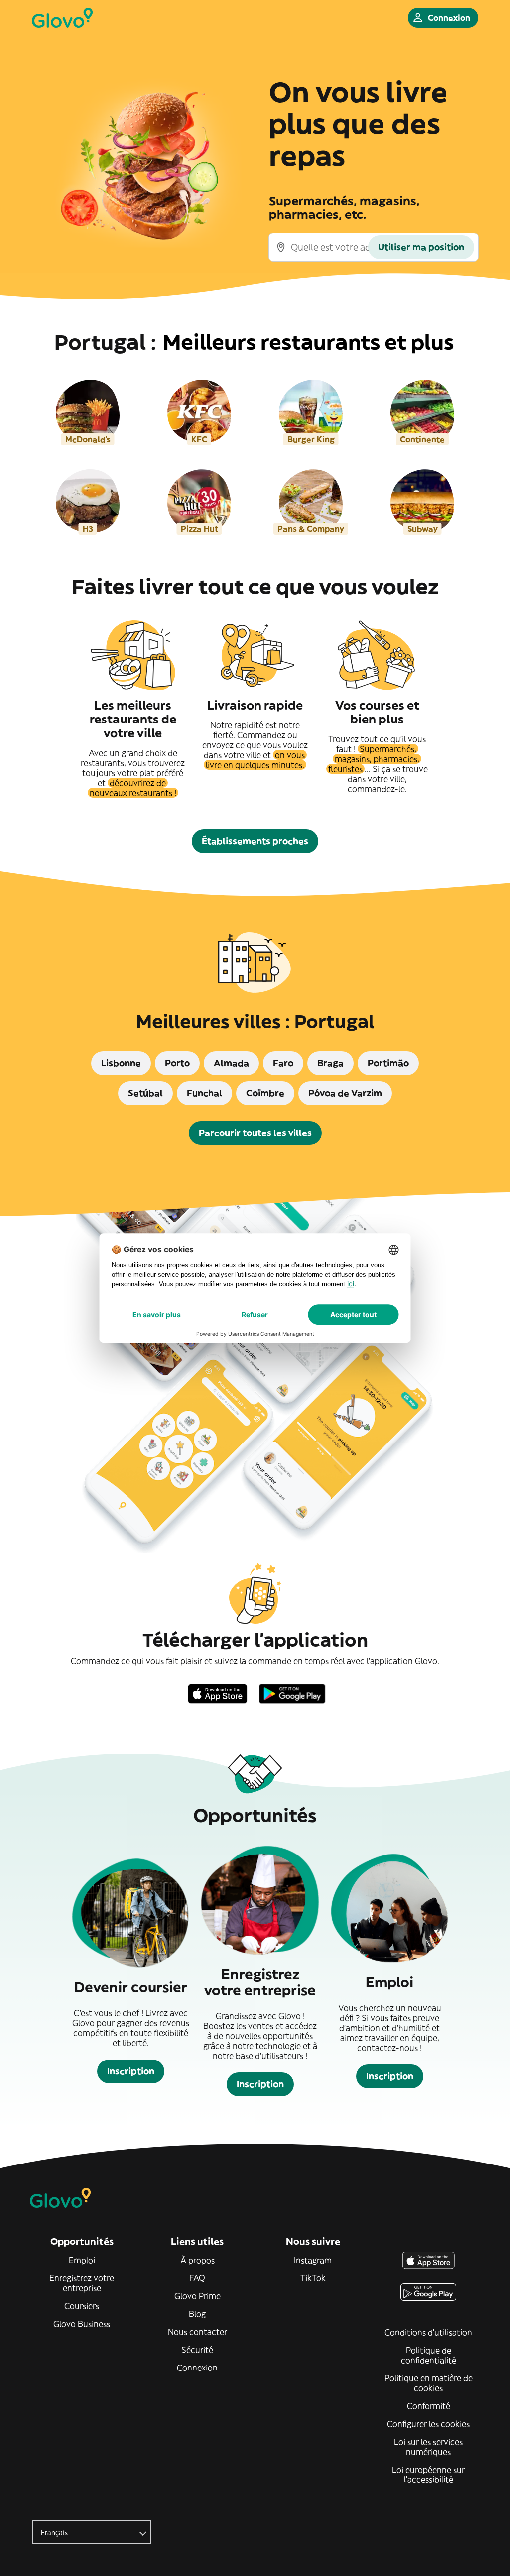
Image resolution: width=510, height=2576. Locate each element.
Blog (197, 2314)
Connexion (197, 2368)
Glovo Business (82, 2324)
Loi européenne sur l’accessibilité (428, 2474)
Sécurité (197, 2350)
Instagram (313, 2260)
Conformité (429, 2406)
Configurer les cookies (428, 2424)
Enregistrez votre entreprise (82, 2283)
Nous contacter (197, 2332)
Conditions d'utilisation (428, 2332)
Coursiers (82, 2306)
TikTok (313, 2278)
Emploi (82, 2260)
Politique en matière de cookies (429, 2383)
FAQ (197, 2278)
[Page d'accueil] (62, 18)
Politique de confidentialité (429, 2355)
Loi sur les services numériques (428, 2447)
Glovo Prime (197, 2296)
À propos (197, 2260)
